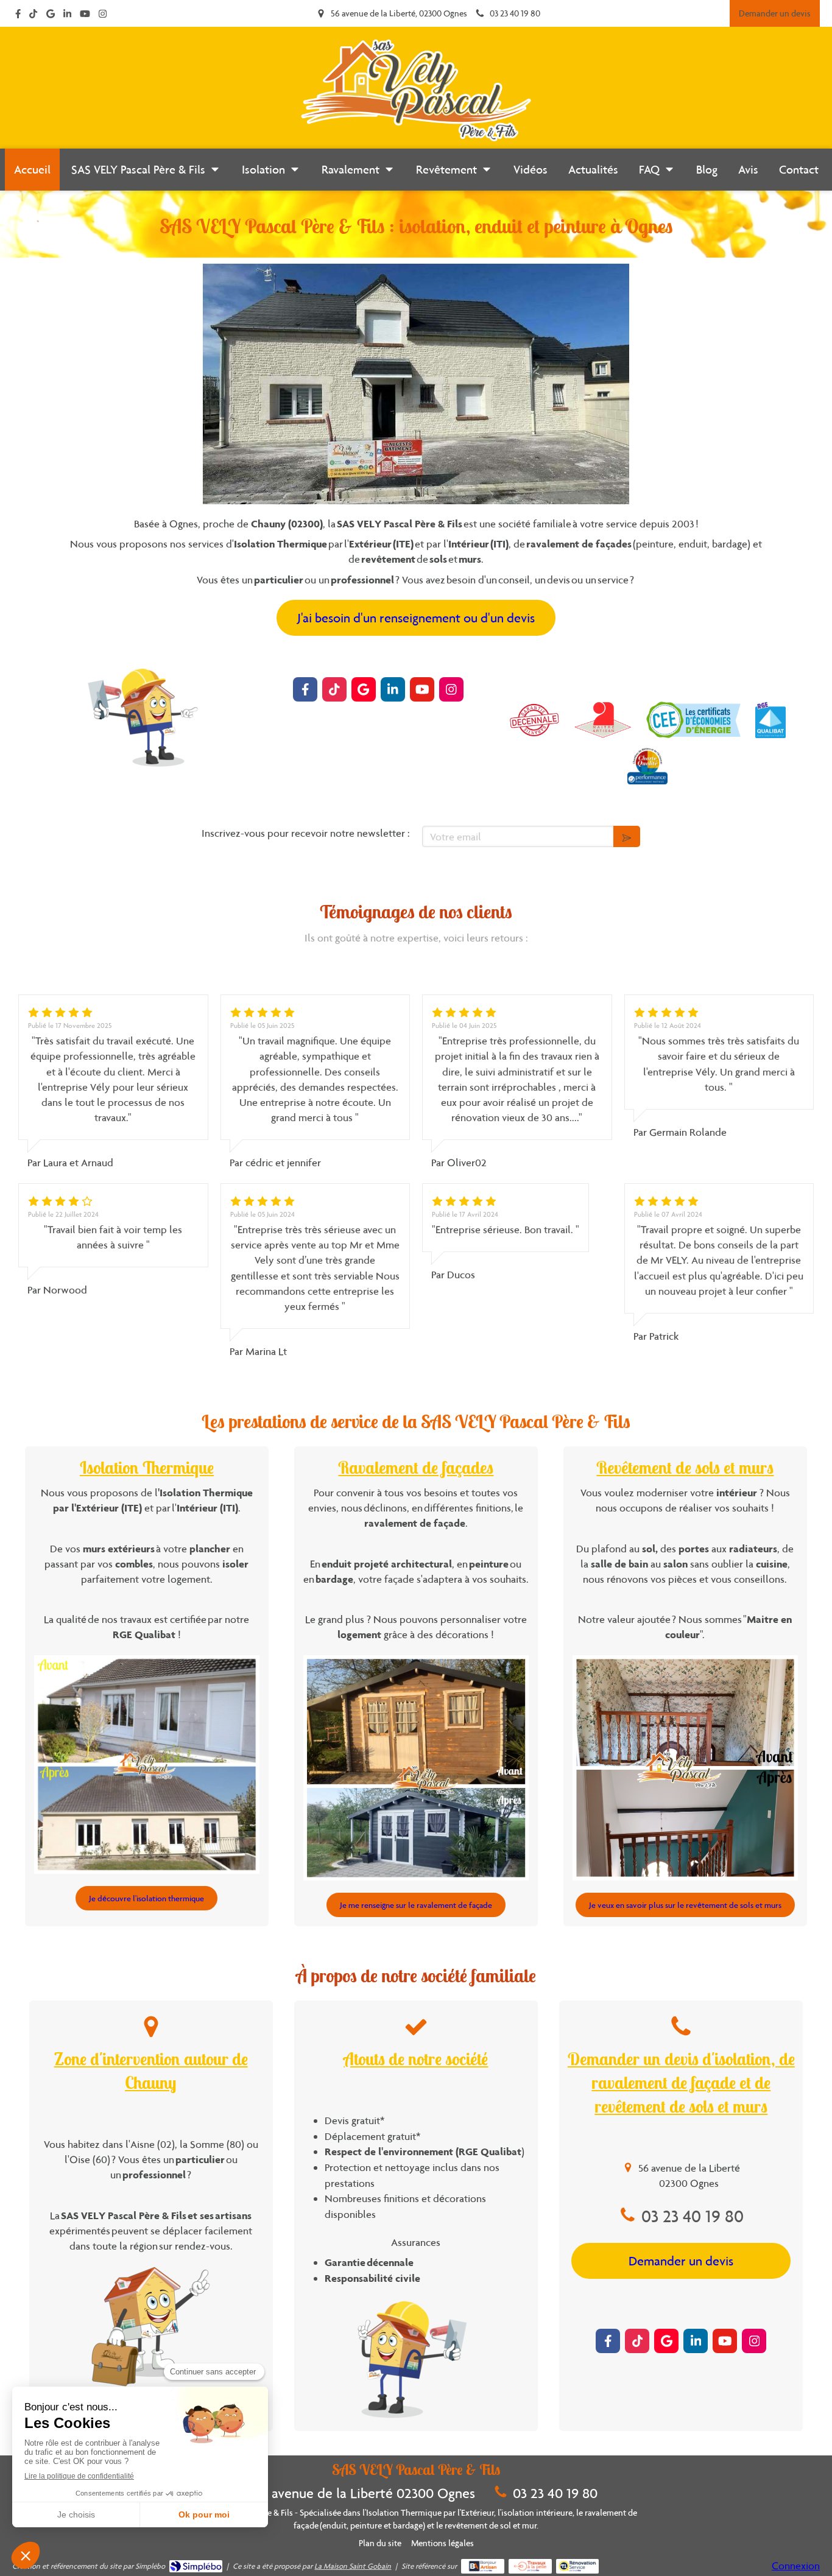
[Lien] (416, 89)
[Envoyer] (627, 836)
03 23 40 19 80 (693, 2216)
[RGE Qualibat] (770, 720)
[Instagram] (103, 16)
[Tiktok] (33, 16)
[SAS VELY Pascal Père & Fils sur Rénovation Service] (578, 2566)
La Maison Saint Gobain (353, 2566)
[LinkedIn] (67, 16)
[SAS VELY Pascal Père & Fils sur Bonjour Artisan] (483, 2566)
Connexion (796, 2566)
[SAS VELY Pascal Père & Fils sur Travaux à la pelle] (530, 2566)
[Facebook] (18, 16)
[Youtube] (85, 16)
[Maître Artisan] (603, 720)
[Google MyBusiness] (51, 16)
